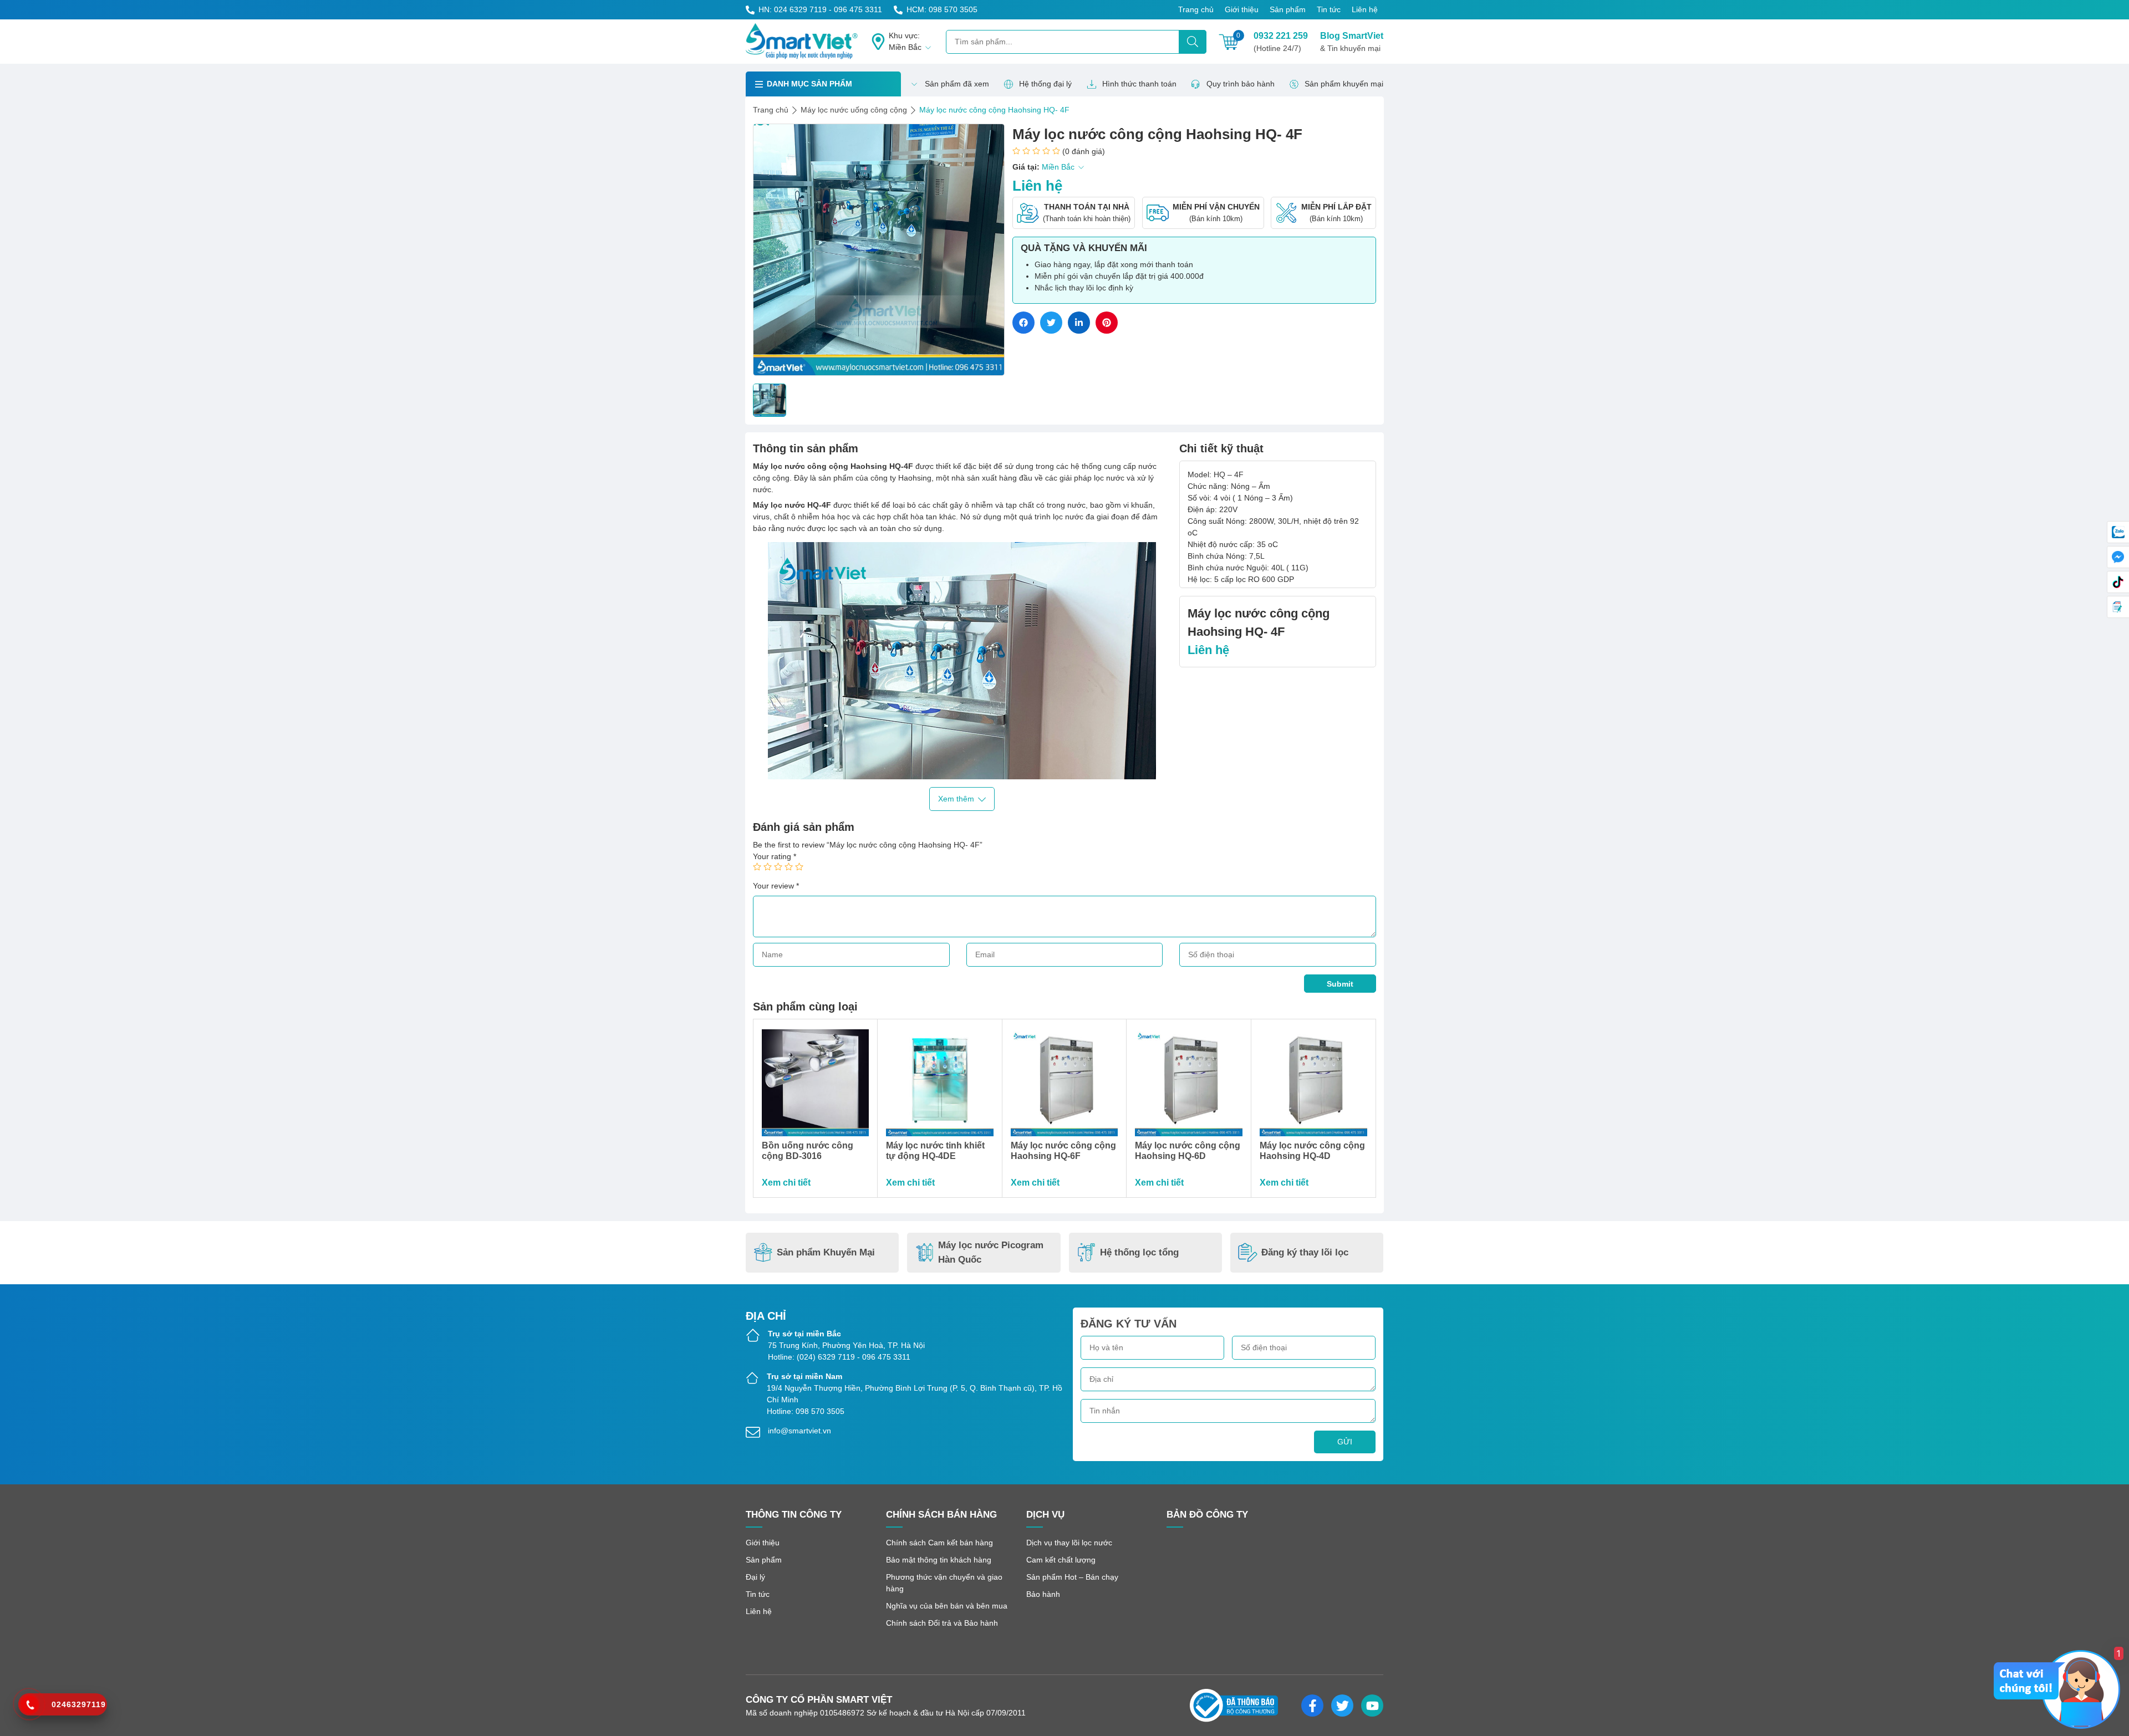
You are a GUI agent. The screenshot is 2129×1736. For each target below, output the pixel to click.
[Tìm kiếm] (1193, 42)
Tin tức (1329, 9)
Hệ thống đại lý (1045, 84)
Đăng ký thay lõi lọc (1305, 1252)
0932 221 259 (1281, 42)
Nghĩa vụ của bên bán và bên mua (947, 1606)
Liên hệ (1365, 9)
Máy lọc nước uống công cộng (854, 110)
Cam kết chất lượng (1061, 1560)
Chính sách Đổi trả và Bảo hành (942, 1623)
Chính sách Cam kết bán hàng (939, 1543)
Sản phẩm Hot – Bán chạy (1072, 1577)
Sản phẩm (1288, 9)
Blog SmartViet (1352, 42)
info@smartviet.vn (799, 1431)
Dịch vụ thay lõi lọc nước (1069, 1543)
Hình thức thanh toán (1139, 84)
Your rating (775, 856)
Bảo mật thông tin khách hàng (939, 1560)
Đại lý (755, 1577)
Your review (776, 886)
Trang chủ (1196, 9)
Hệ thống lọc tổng (1139, 1252)
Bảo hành (1043, 1594)
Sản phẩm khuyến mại (1344, 84)
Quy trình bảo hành (1241, 84)
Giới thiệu (1242, 9)
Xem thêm (956, 799)
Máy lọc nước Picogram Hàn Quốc (991, 1252)
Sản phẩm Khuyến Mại (826, 1252)
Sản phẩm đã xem (957, 84)
